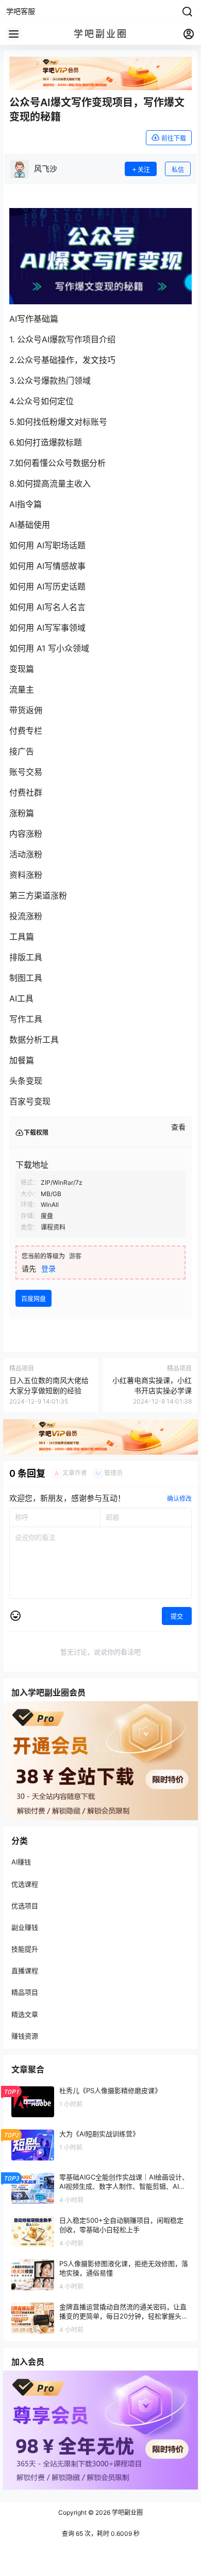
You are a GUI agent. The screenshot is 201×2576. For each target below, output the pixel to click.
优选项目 (25, 1906)
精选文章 (25, 2014)
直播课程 (25, 1971)
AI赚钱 (21, 1862)
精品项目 (25, 1993)
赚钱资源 (25, 2036)
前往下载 (174, 138)
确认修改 (179, 1499)
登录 (48, 1268)
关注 (144, 170)
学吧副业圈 (127, 2512)
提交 (177, 1617)
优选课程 (25, 1884)
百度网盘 (33, 1299)
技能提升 (25, 1949)
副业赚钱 (25, 1927)
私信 (178, 170)
